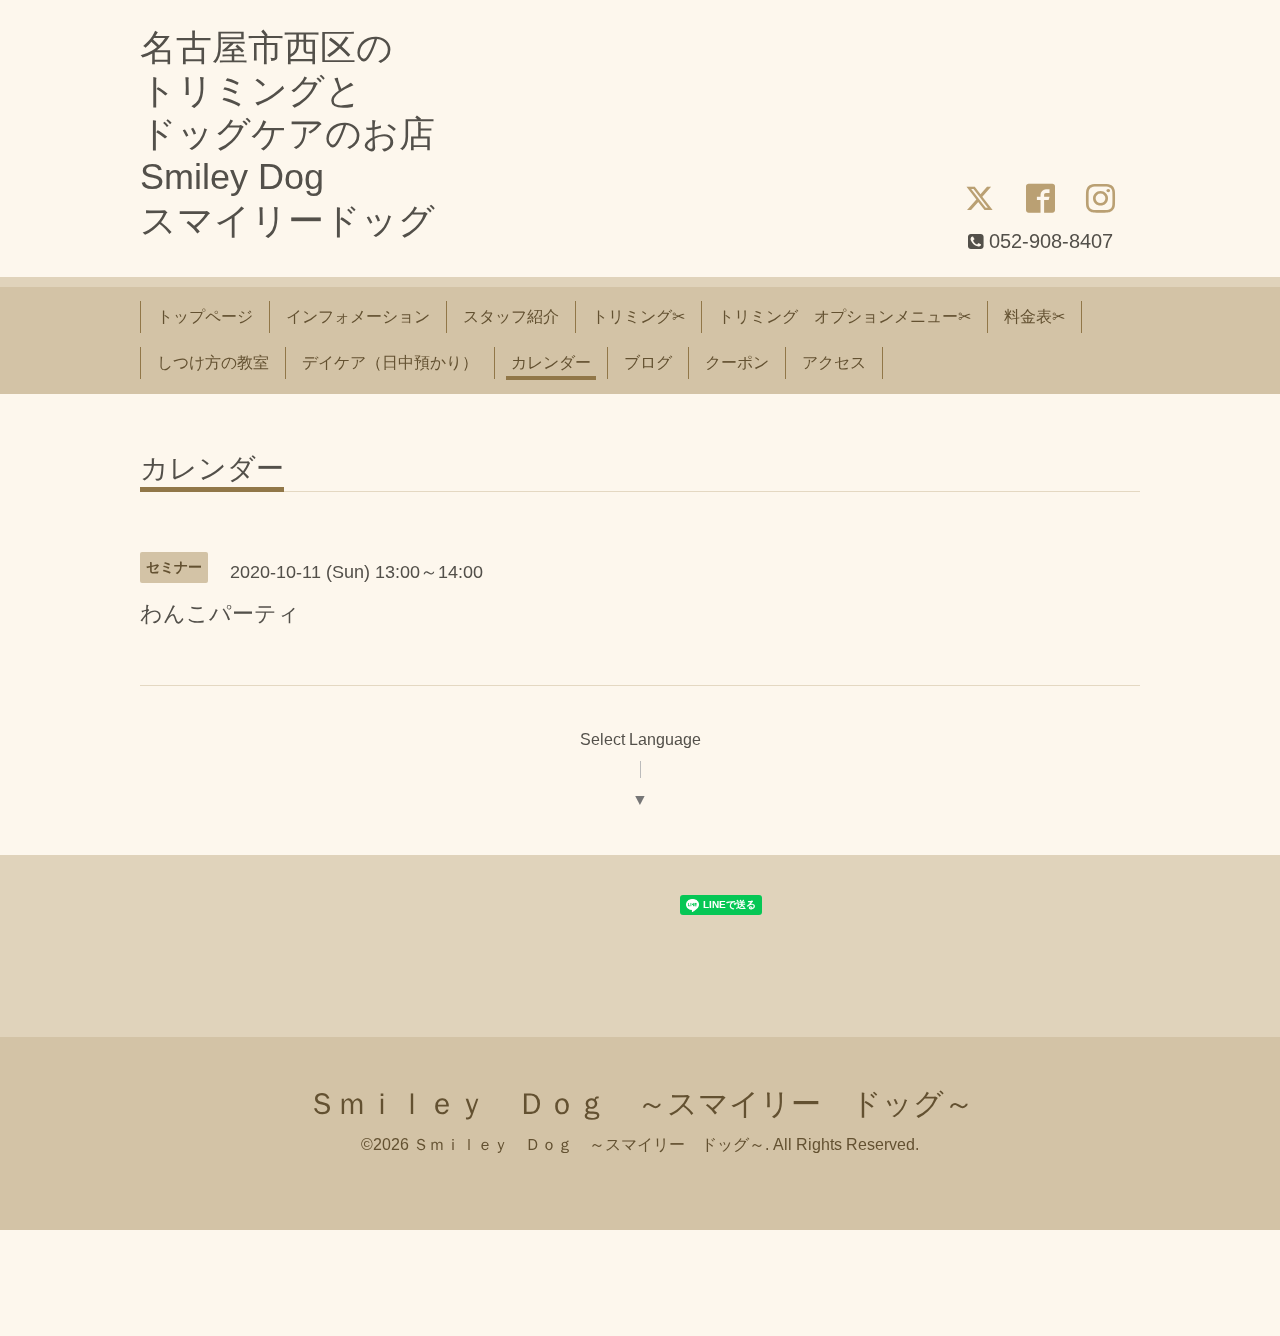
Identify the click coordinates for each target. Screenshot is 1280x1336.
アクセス (834, 362)
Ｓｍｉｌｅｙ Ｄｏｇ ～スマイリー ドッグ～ (640, 1103)
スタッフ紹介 (511, 316)
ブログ (648, 362)
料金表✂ (1034, 316)
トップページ (205, 316)
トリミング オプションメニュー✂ (844, 316)
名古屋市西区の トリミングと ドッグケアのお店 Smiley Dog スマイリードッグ (287, 134)
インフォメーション (358, 316)
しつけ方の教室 (213, 362)
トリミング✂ (638, 316)
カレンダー (551, 362)
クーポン (737, 362)
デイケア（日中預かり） (390, 362)
